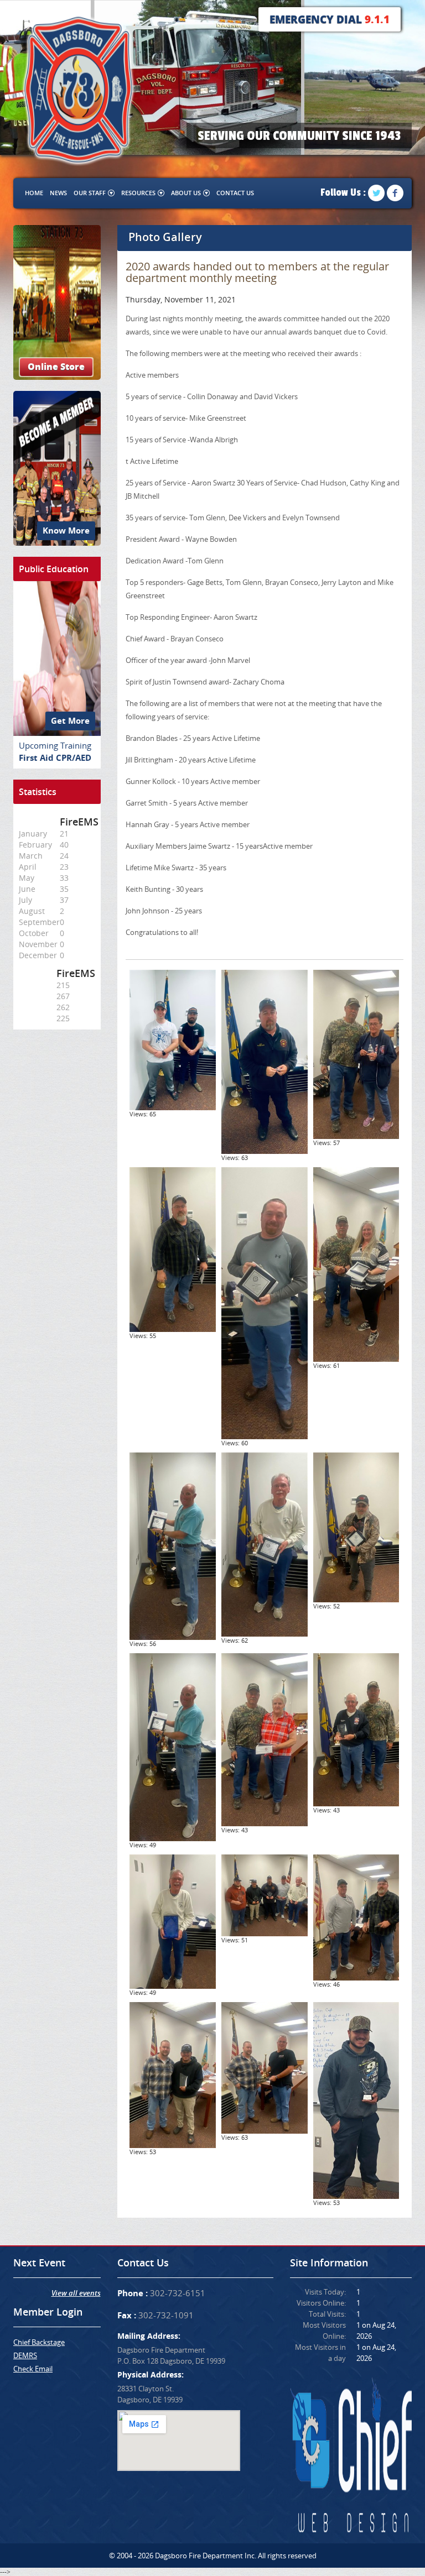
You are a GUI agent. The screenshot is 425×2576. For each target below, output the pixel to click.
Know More (66, 531)
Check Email (33, 2369)
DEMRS (25, 2355)
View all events (76, 2293)
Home (34, 193)
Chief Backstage (39, 2342)
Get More (70, 721)
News (58, 193)
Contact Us (235, 193)
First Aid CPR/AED (55, 758)
